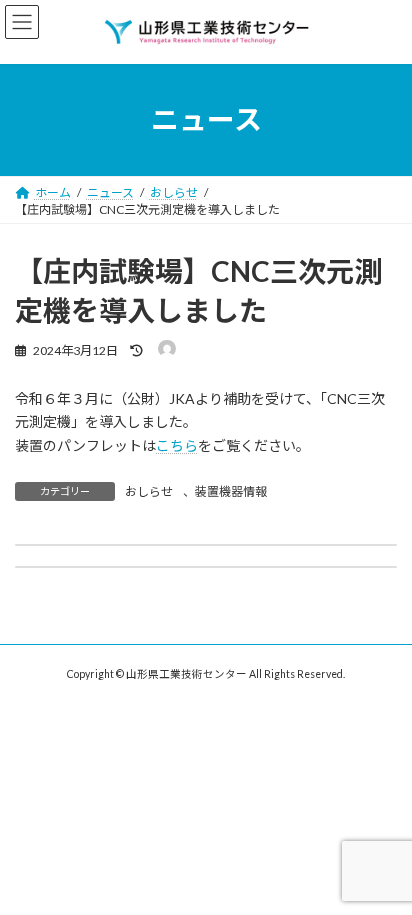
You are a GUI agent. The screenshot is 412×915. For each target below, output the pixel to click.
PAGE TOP (382, 867)
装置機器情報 (231, 491)
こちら (177, 445)
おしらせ (149, 491)
